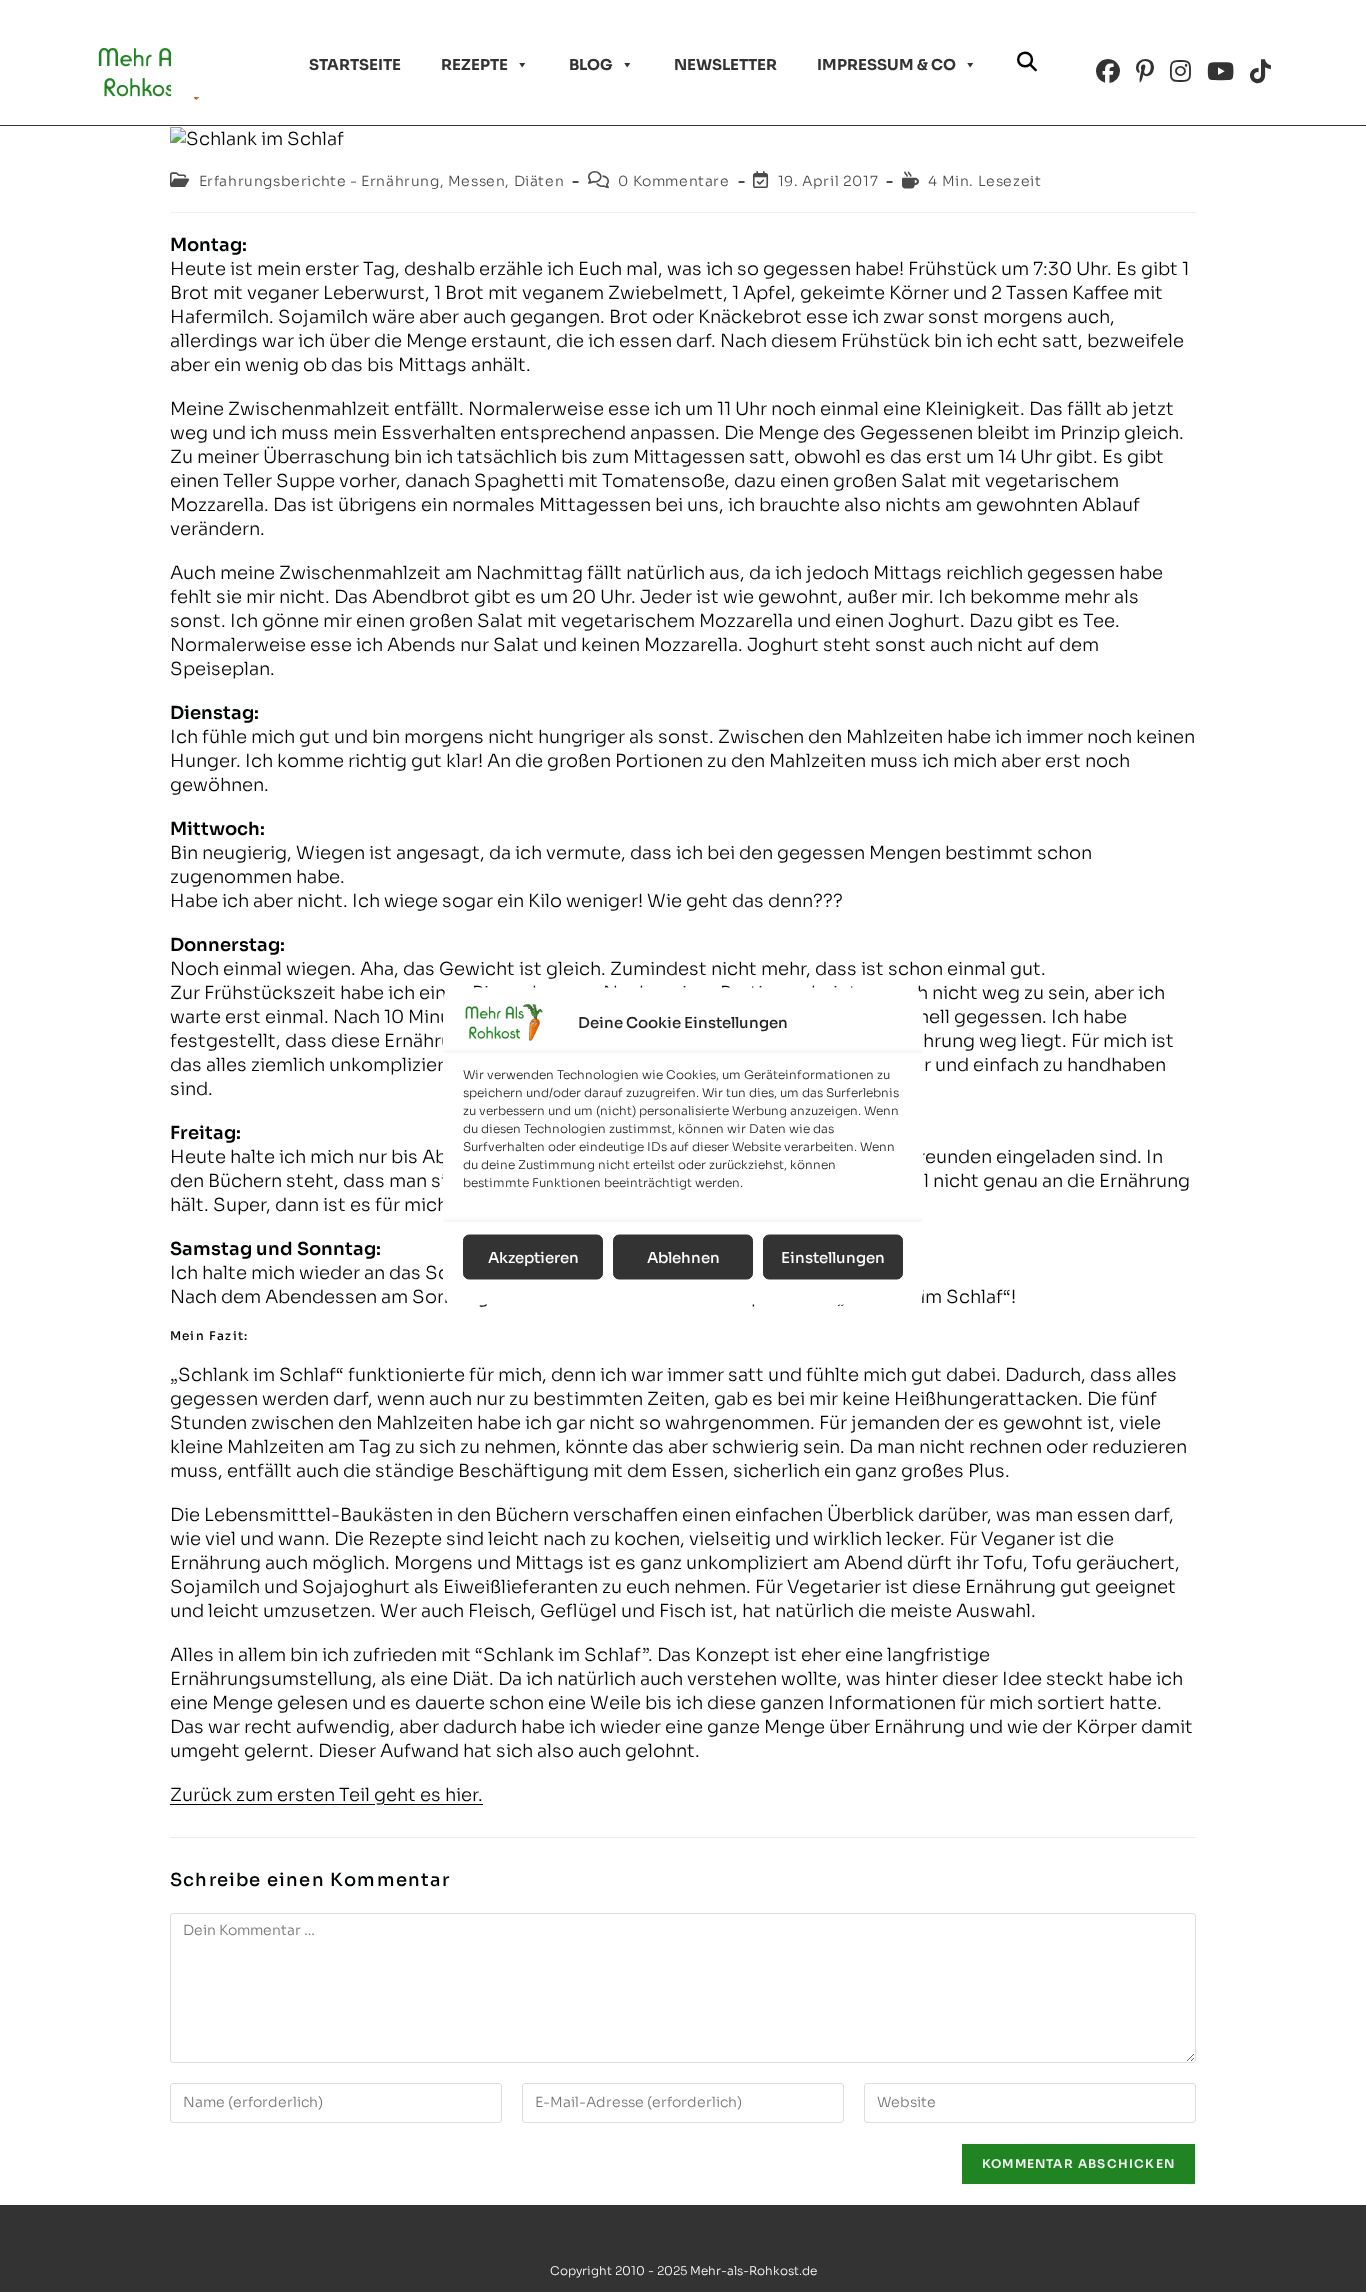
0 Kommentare (673, 181)
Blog (591, 64)
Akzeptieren (533, 1256)
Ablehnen (683, 1256)
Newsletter (725, 64)
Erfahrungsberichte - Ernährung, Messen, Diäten (382, 181)
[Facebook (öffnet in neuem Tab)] (1108, 71)
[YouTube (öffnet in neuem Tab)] (1220, 71)
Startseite (355, 64)
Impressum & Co (886, 64)
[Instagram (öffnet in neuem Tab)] (1180, 71)
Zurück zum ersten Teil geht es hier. (326, 1795)
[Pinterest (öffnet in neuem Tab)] (1145, 71)
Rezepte (474, 64)
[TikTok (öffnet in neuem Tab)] (1260, 71)
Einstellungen (833, 1256)
